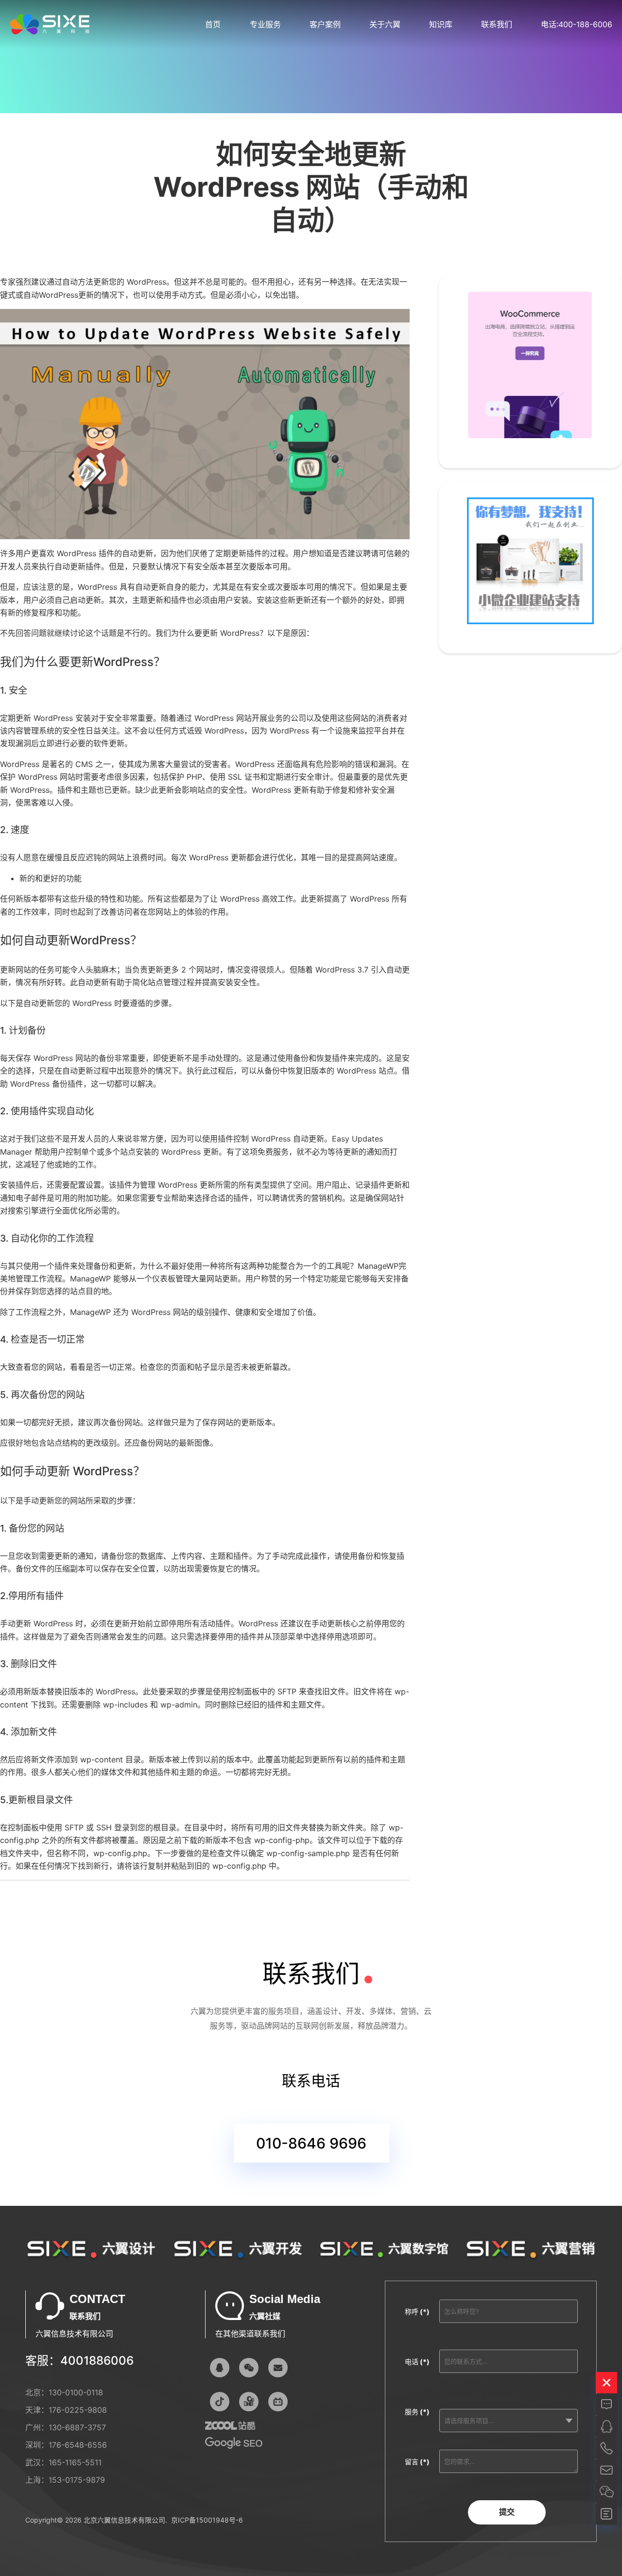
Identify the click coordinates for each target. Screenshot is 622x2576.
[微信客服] (249, 2368)
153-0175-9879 (77, 2480)
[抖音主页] (220, 2402)
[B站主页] (278, 2402)
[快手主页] (249, 2402)
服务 (417, 2412)
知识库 (441, 24)
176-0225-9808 (78, 2410)
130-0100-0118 (76, 2392)
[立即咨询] (606, 2405)
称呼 (417, 2312)
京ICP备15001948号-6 (207, 2520)
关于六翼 (385, 24)
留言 (417, 2462)
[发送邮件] (278, 2368)
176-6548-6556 (78, 2445)
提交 (507, 2512)
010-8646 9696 (311, 2143)
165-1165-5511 (75, 2462)
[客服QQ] (220, 2368)
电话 (417, 2362)
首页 (213, 24)
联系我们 (497, 24)
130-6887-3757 (77, 2427)
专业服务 (265, 24)
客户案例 (325, 24)
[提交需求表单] (606, 2514)
